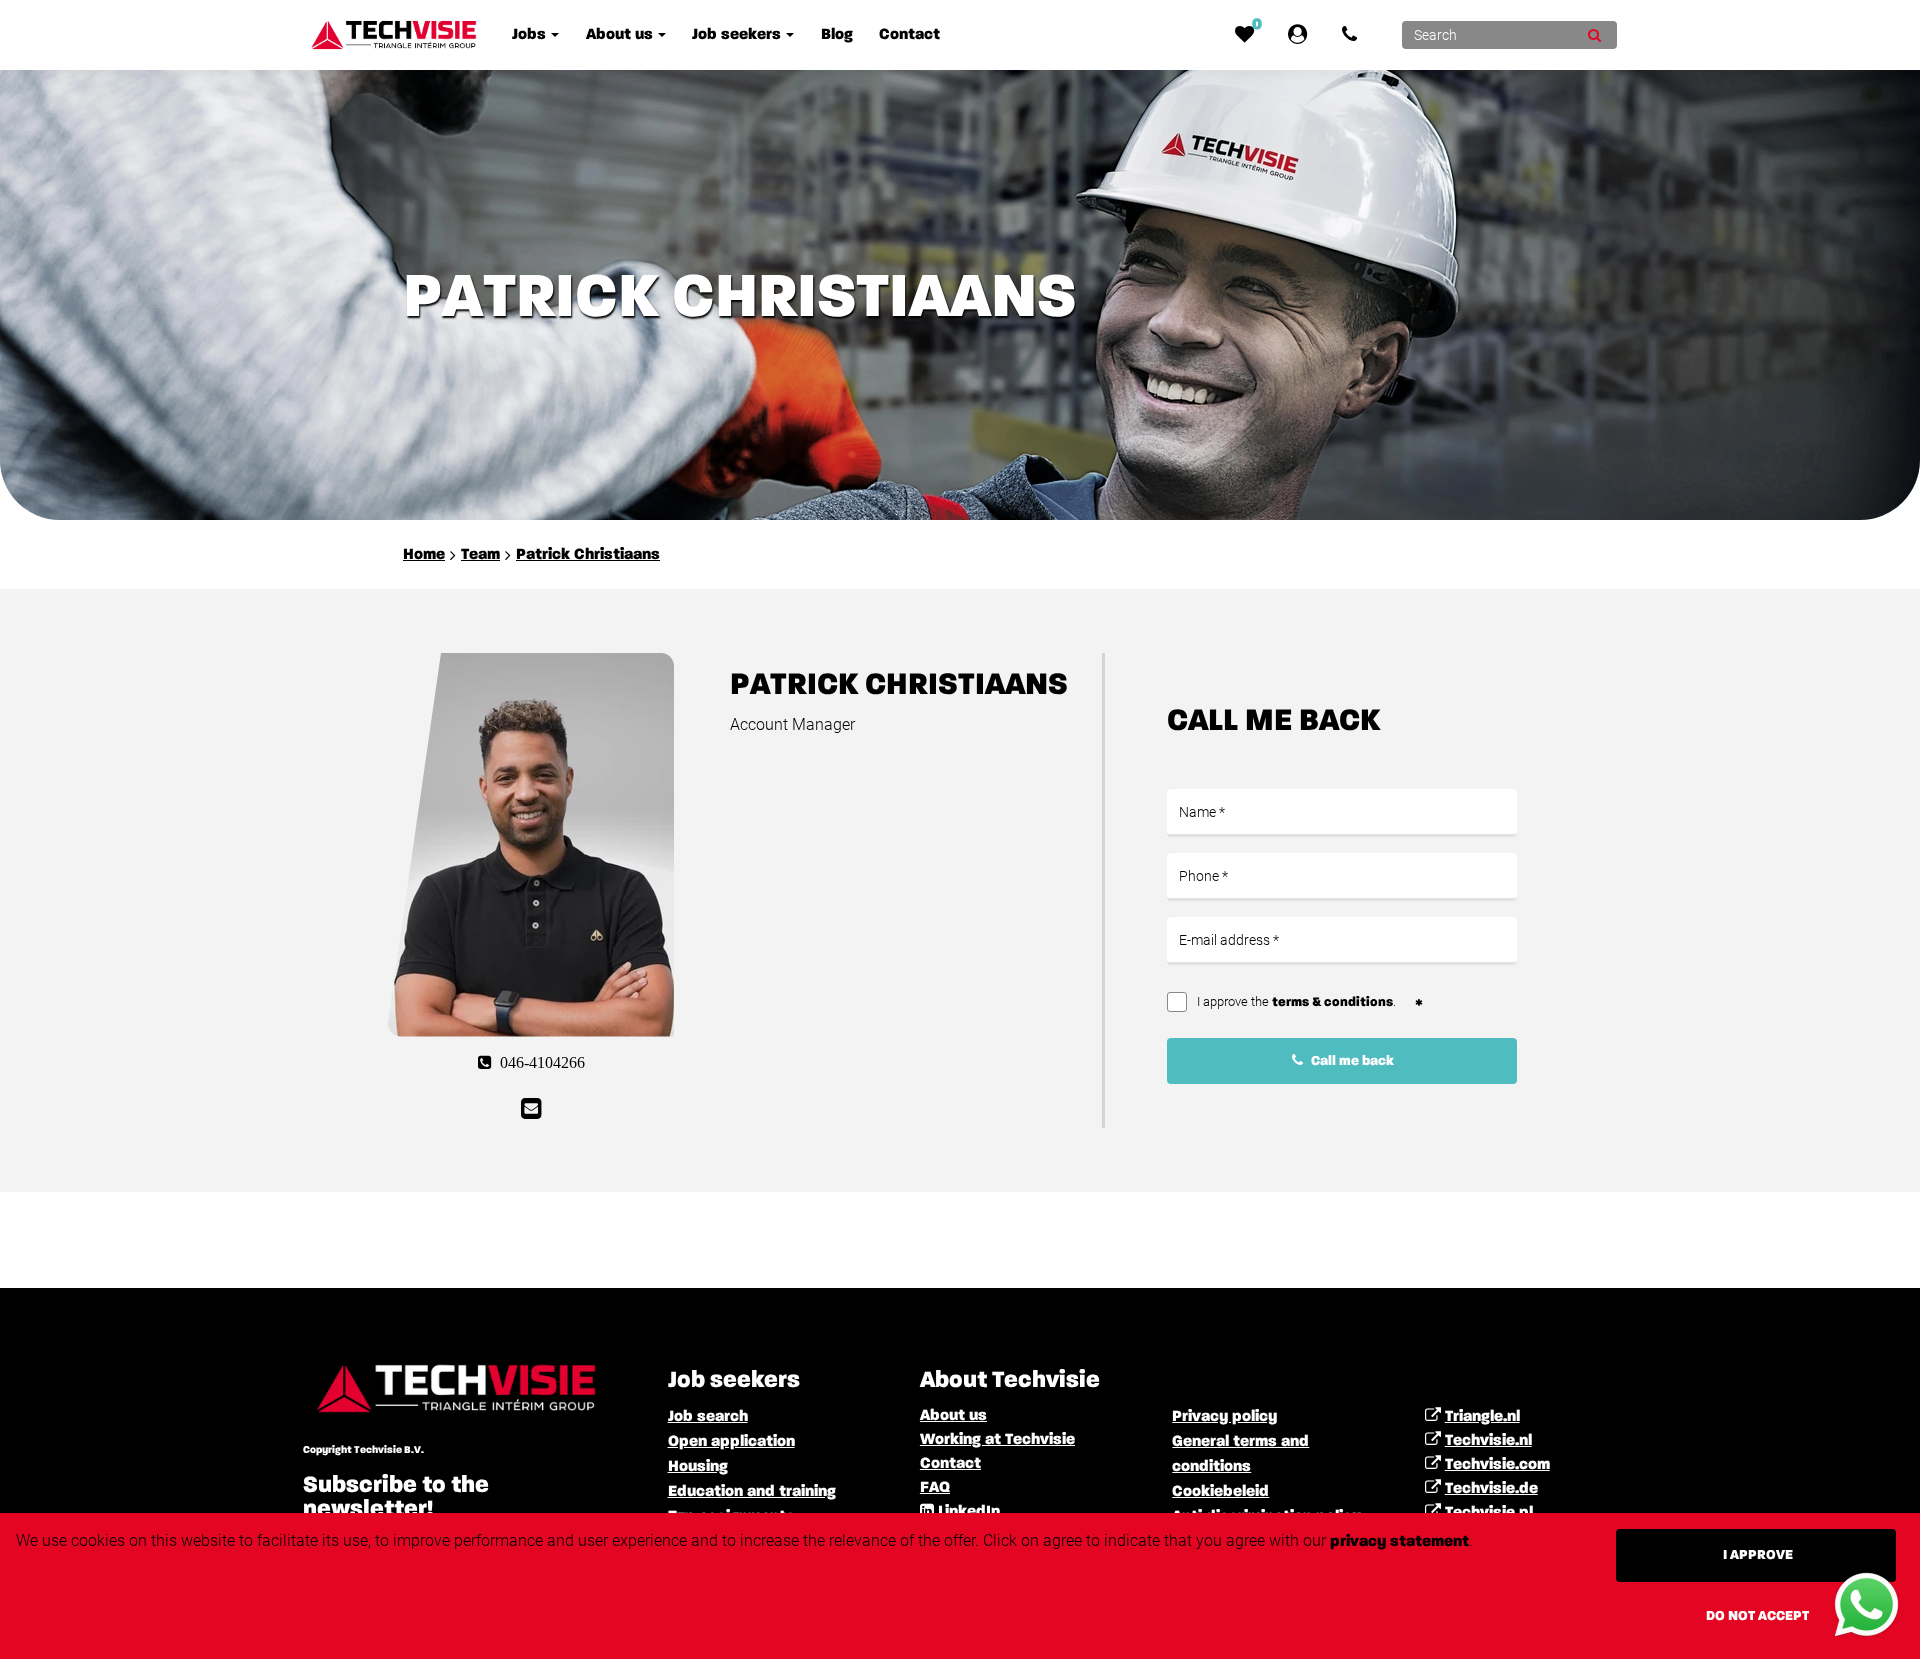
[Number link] (1353, 35)
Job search (708, 1417)
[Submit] (1594, 35)
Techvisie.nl (1488, 1441)
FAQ (935, 1488)
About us (953, 1416)
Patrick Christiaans (588, 555)
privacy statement (1399, 1542)
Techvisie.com (1497, 1465)
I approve (1758, 1555)
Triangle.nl (1482, 1417)
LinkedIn (969, 1512)
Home (424, 555)
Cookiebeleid (1220, 1492)
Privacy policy (1224, 1417)
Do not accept (1757, 1616)
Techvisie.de (1491, 1489)
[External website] (1301, 35)
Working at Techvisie (997, 1440)
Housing (698, 1467)
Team (480, 555)
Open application (731, 1442)
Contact (950, 1464)
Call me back (1351, 1061)
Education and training (752, 1492)
